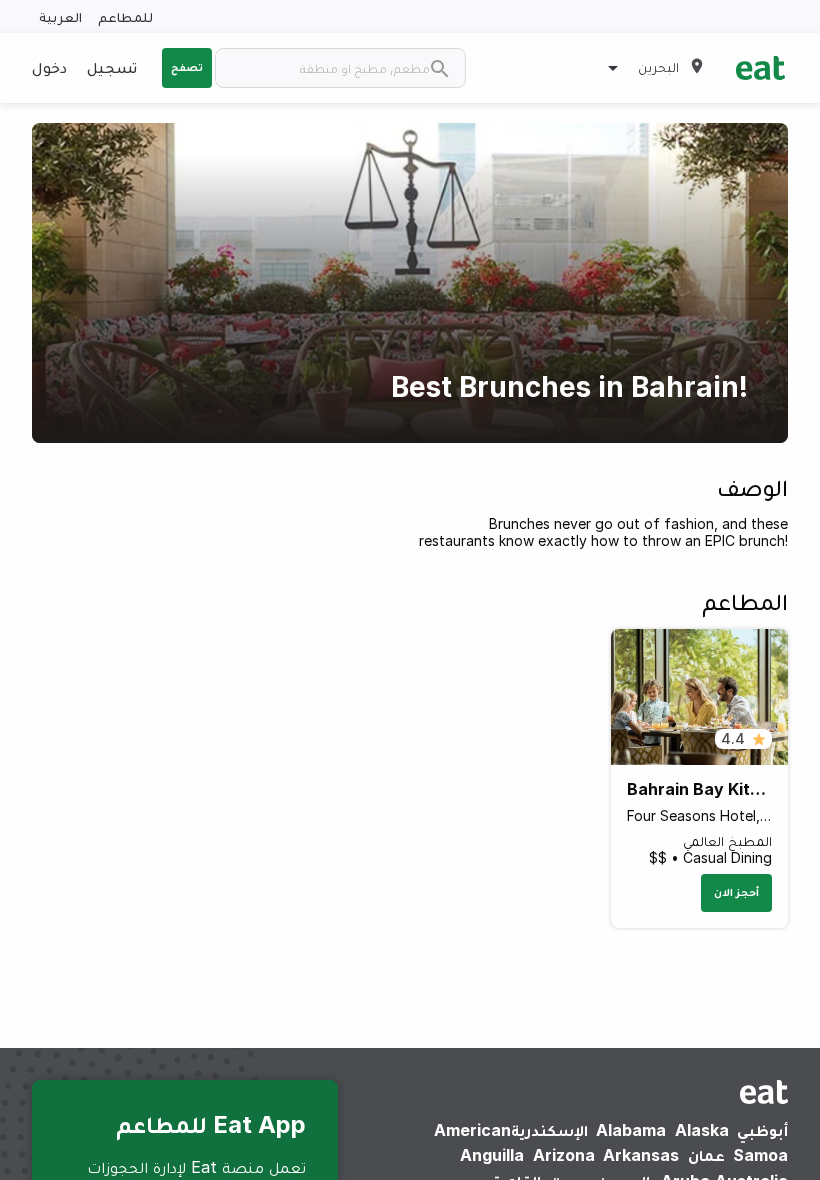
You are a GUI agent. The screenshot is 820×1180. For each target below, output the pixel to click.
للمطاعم (125, 16)
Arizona (564, 1155)
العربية (60, 16)
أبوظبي (762, 1130)
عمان (706, 1155)
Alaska (702, 1130)
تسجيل (112, 67)
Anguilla (492, 1155)
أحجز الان (736, 892)
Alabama (631, 1130)
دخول (49, 67)
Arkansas (641, 1155)
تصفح (187, 67)
